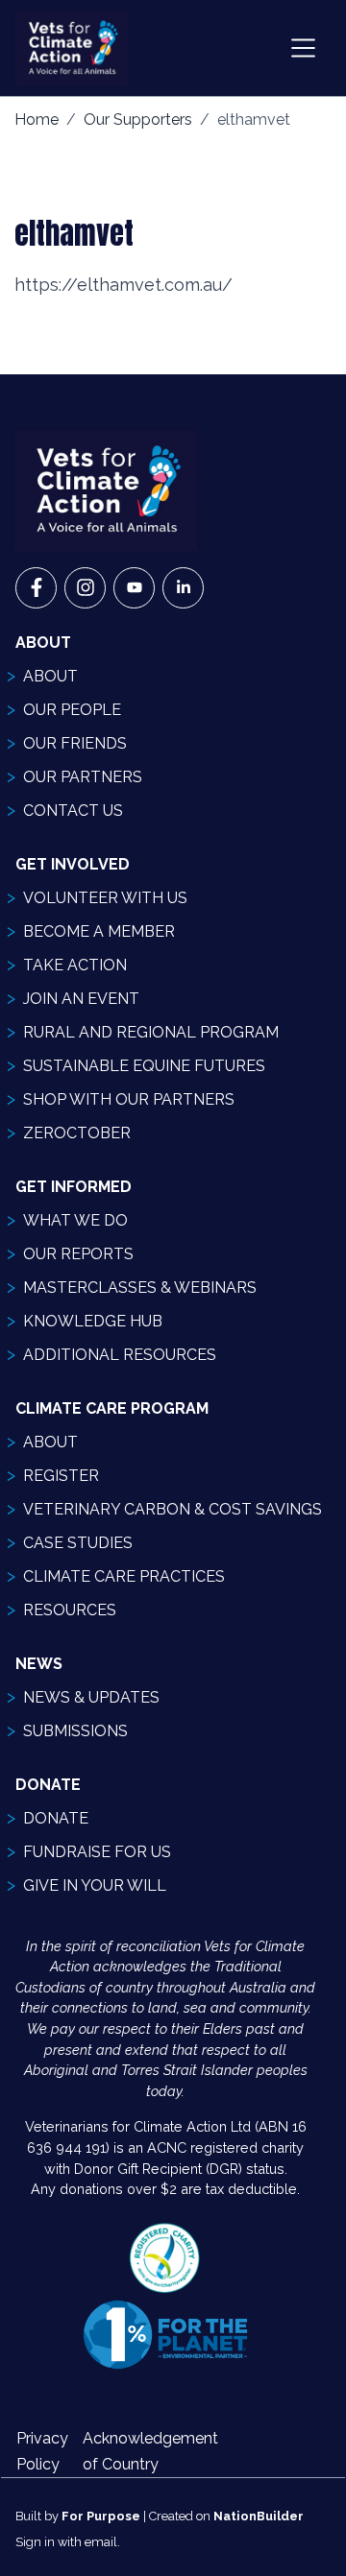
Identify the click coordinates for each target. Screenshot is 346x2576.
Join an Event (81, 999)
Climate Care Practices (124, 1576)
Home (37, 119)
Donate (56, 1818)
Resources (70, 1610)
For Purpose (101, 2516)
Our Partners (83, 777)
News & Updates (91, 1697)
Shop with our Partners (129, 1099)
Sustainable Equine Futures (144, 1066)
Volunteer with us (105, 898)
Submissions (75, 1731)
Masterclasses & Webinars (140, 1288)
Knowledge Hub (93, 1321)
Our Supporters (138, 119)
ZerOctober (77, 1133)
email (101, 2542)
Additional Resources (120, 1355)
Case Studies (78, 1543)
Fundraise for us (97, 1852)
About (50, 676)
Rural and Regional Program (151, 1032)
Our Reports (78, 1254)
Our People (72, 710)
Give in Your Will (95, 1885)
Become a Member (99, 931)
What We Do (75, 1220)
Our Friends (75, 743)
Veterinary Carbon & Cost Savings (173, 1509)
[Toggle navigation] (303, 48)
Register (61, 1476)
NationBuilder (259, 2516)
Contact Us (73, 811)
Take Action (75, 965)
